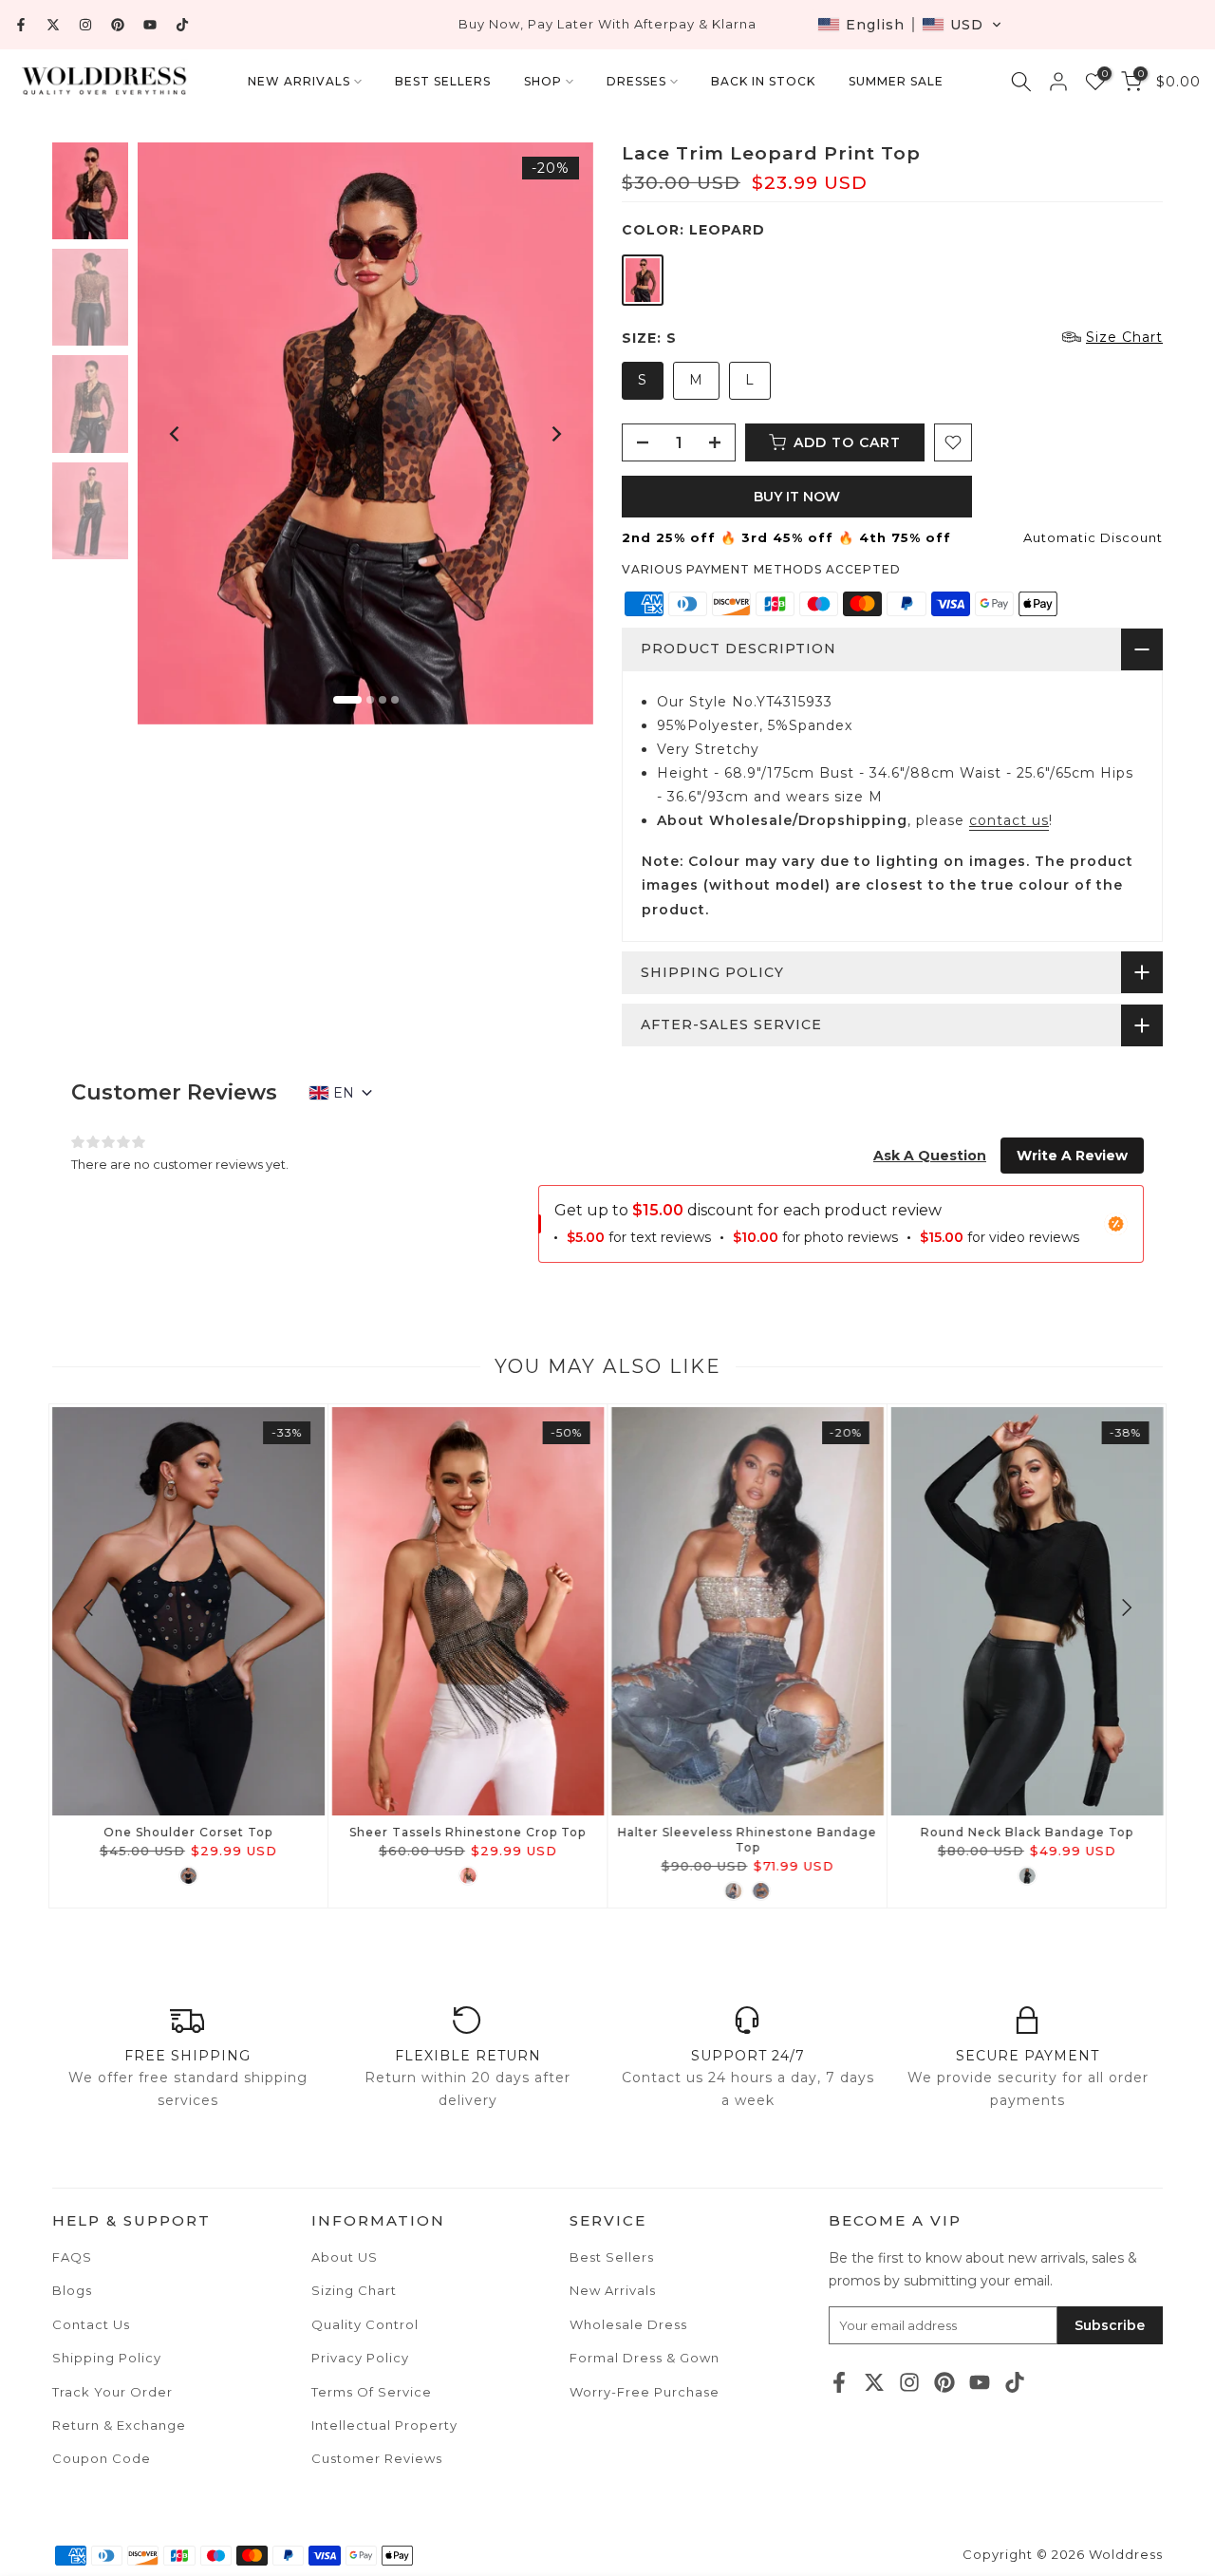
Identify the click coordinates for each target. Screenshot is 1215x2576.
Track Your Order (112, 2392)
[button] (910, 25)
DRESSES (636, 81)
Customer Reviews (377, 2458)
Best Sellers (612, 2257)
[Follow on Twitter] (53, 25)
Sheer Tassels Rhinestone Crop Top (467, 1832)
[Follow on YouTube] (150, 25)
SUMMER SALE (896, 81)
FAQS (72, 2257)
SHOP (543, 81)
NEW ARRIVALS (299, 81)
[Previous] (176, 434)
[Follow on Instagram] (85, 25)
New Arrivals (613, 2290)
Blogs (72, 2290)
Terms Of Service (372, 2392)
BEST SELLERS (443, 81)
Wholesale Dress (628, 2324)
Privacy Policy (360, 2358)
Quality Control (365, 2324)
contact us (1009, 820)
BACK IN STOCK (763, 81)
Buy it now (797, 497)
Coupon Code (102, 2458)
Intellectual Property (384, 2425)
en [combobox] (344, 1093)
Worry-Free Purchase (645, 2392)
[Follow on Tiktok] (182, 25)
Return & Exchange (119, 2425)
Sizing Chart (354, 2290)
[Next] (555, 434)
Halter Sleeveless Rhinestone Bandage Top (748, 1840)
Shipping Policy (107, 2358)
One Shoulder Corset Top (188, 1832)
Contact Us (91, 2324)
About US (345, 2257)
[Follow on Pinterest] (118, 25)
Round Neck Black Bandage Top (1027, 1832)
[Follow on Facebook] (21, 25)
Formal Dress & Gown (645, 2358)
